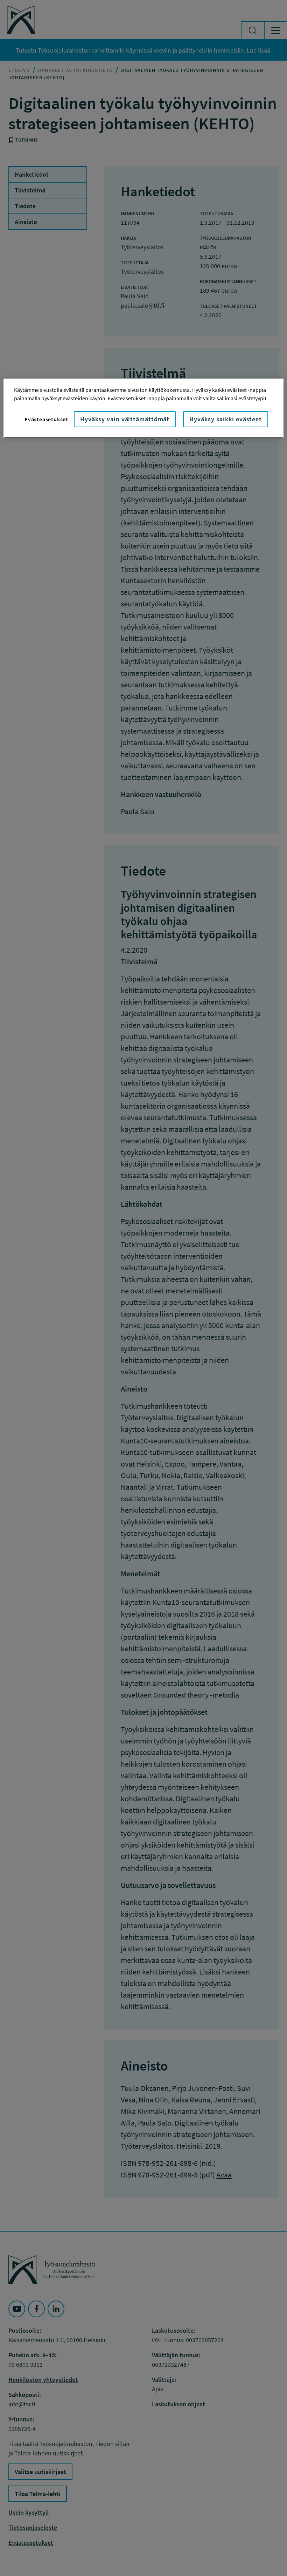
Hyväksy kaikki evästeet (226, 419)
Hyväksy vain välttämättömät (125, 419)
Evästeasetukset (46, 419)
